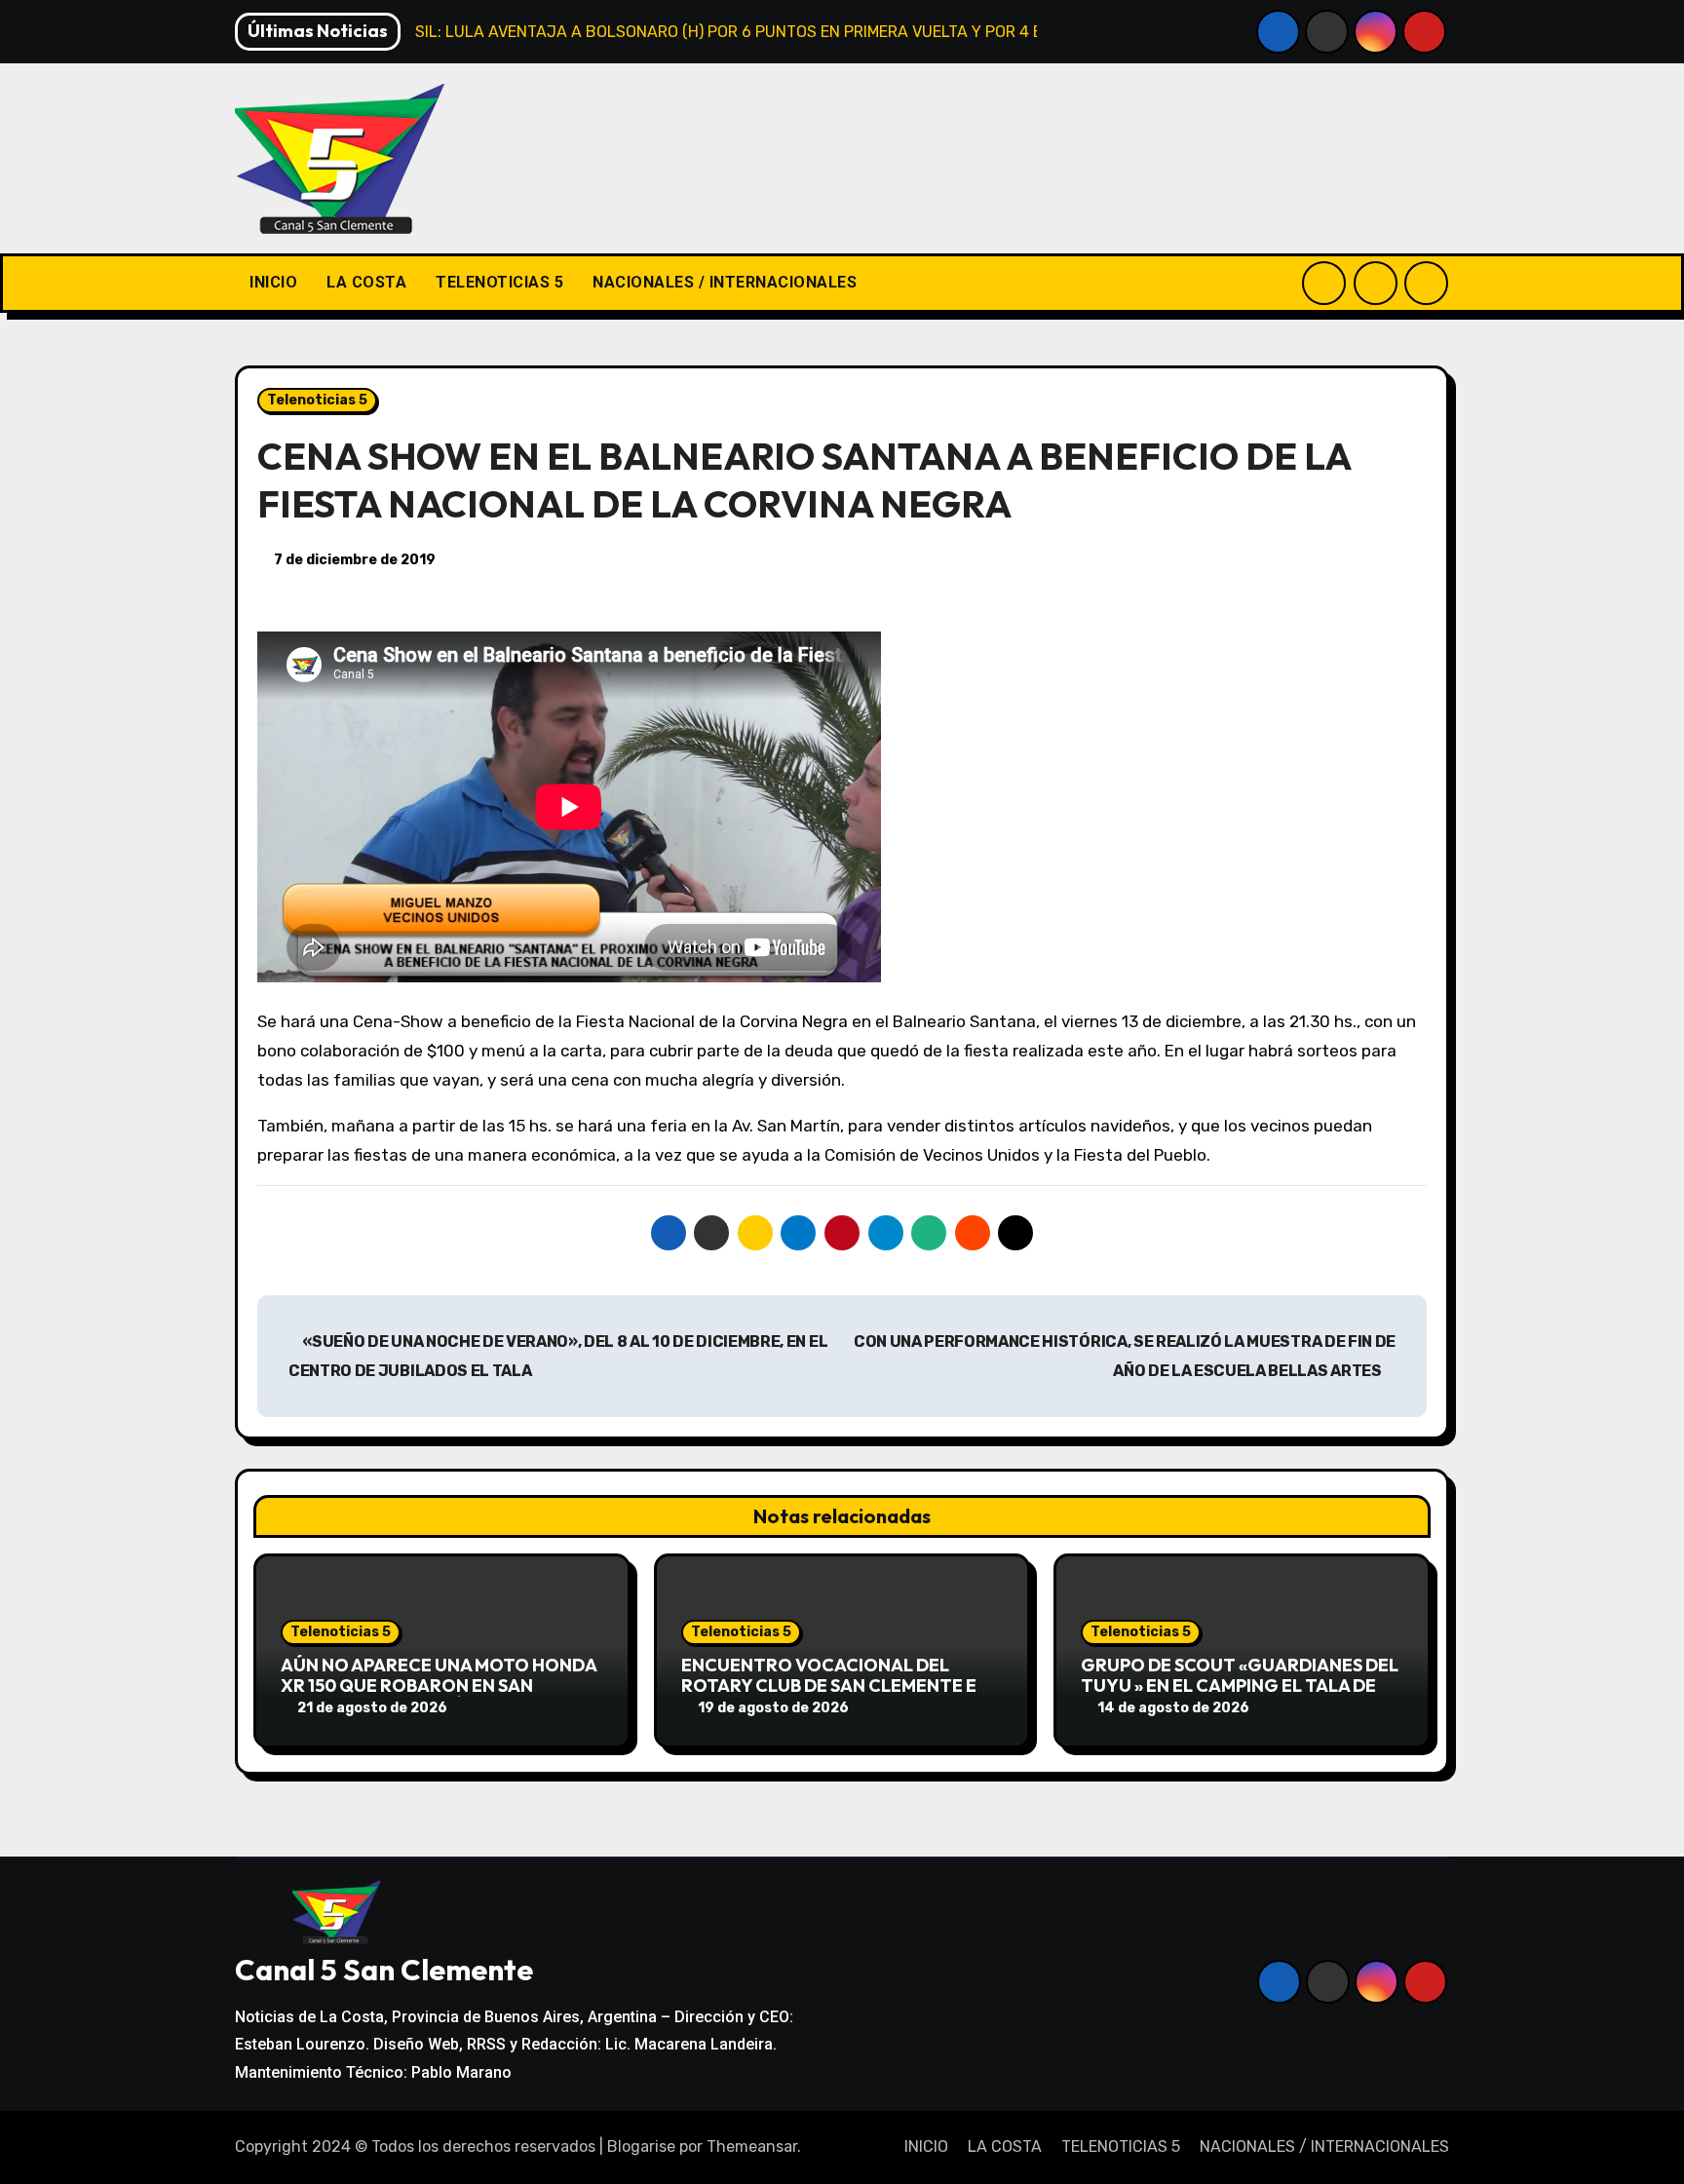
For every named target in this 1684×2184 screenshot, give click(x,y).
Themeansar (752, 2146)
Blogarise (641, 2146)
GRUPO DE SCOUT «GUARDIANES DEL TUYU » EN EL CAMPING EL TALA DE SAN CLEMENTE (1240, 1686)
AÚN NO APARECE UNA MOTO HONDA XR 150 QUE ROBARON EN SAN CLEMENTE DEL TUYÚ (439, 1686)
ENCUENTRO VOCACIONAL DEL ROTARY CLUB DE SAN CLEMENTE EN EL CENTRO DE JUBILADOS (835, 1686)
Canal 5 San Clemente (384, 1970)
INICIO (273, 282)
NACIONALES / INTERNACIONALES (725, 282)
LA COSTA (366, 282)
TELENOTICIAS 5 (499, 282)
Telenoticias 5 (317, 400)
